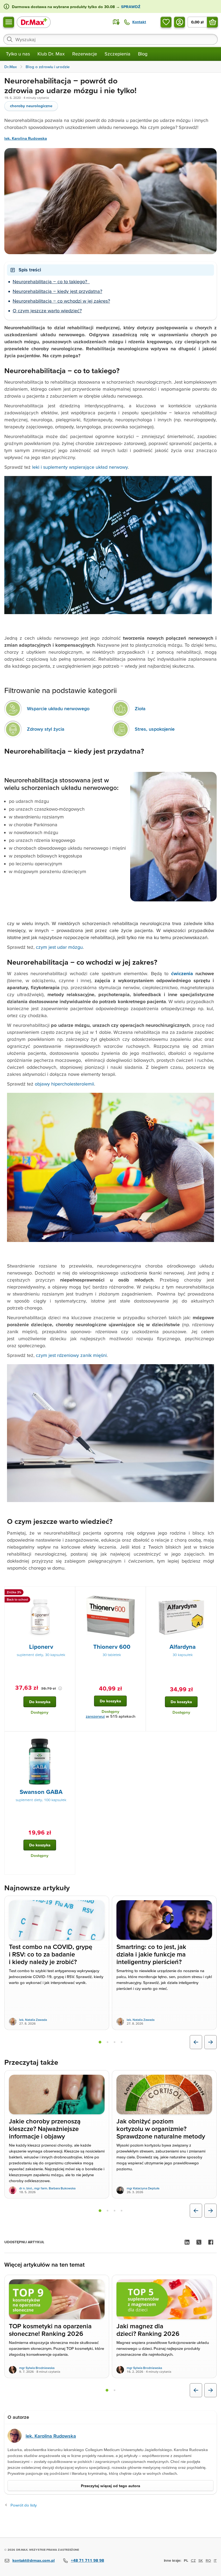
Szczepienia (118, 54)
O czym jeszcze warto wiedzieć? (47, 311)
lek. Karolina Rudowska (26, 139)
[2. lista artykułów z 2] (115, 2390)
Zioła (140, 708)
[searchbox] (110, 39)
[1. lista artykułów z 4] (100, 2042)
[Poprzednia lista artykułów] (196, 2042)
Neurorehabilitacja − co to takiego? (51, 281)
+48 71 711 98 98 (87, 2560)
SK (201, 2560)
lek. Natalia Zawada (33, 2020)
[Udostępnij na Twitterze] (199, 2242)
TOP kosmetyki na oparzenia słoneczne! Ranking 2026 (50, 2330)
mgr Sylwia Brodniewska (37, 2368)
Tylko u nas (18, 54)
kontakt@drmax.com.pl (34, 2560)
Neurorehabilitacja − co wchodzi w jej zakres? (61, 301)
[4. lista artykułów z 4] (122, 2042)
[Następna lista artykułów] (210, 2042)
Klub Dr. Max (51, 54)
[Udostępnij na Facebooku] (211, 2242)
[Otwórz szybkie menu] (9, 22)
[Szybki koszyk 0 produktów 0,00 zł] (212, 22)
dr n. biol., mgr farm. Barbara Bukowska (47, 2188)
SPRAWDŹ (130, 7)
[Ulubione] (166, 22)
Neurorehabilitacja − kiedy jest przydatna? (57, 291)
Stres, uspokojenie (155, 729)
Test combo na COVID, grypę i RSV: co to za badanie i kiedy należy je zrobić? (51, 1954)
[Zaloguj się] (179, 22)
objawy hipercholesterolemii (64, 1084)
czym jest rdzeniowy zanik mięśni (71, 1355)
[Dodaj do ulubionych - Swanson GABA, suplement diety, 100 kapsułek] (69, 1738)
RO (208, 2560)
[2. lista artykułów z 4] (108, 2042)
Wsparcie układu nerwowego (58, 708)
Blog (143, 54)
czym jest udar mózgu (59, 947)
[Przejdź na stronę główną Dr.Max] (34, 22)
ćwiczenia (182, 973)
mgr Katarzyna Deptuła (143, 2188)
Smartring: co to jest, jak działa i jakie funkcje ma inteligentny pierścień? (151, 1954)
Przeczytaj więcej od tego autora (110, 2486)
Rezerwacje (85, 54)
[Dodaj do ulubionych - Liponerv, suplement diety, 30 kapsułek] (69, 1593)
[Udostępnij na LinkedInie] (187, 2242)
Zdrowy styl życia (46, 729)
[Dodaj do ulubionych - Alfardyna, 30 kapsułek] (210, 1593)
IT (215, 2560)
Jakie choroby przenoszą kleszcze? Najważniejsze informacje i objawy (45, 2129)
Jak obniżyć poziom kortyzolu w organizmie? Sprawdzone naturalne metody (161, 2129)
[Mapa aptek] (116, 22)
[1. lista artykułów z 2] (107, 2390)
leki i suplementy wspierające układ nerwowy (80, 467)
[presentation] (40, 1616)
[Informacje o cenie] (60, 1688)
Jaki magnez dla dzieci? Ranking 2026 (148, 2330)
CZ (193, 2560)
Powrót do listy (24, 2505)
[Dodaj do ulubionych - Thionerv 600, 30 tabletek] (140, 1593)
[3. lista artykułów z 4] (115, 2042)
